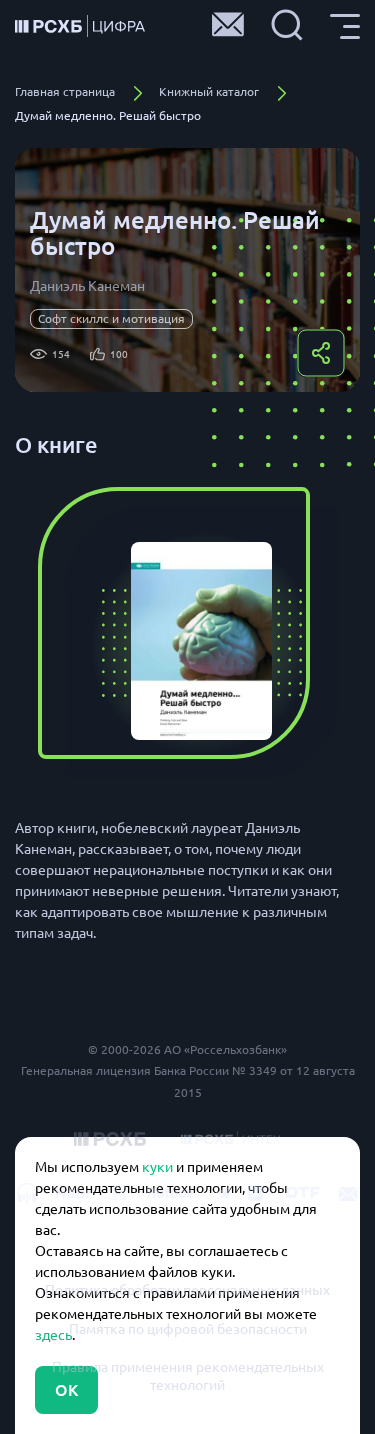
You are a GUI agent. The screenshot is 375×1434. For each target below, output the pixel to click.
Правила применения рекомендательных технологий (188, 1376)
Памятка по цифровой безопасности (188, 1329)
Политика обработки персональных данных (187, 1290)
